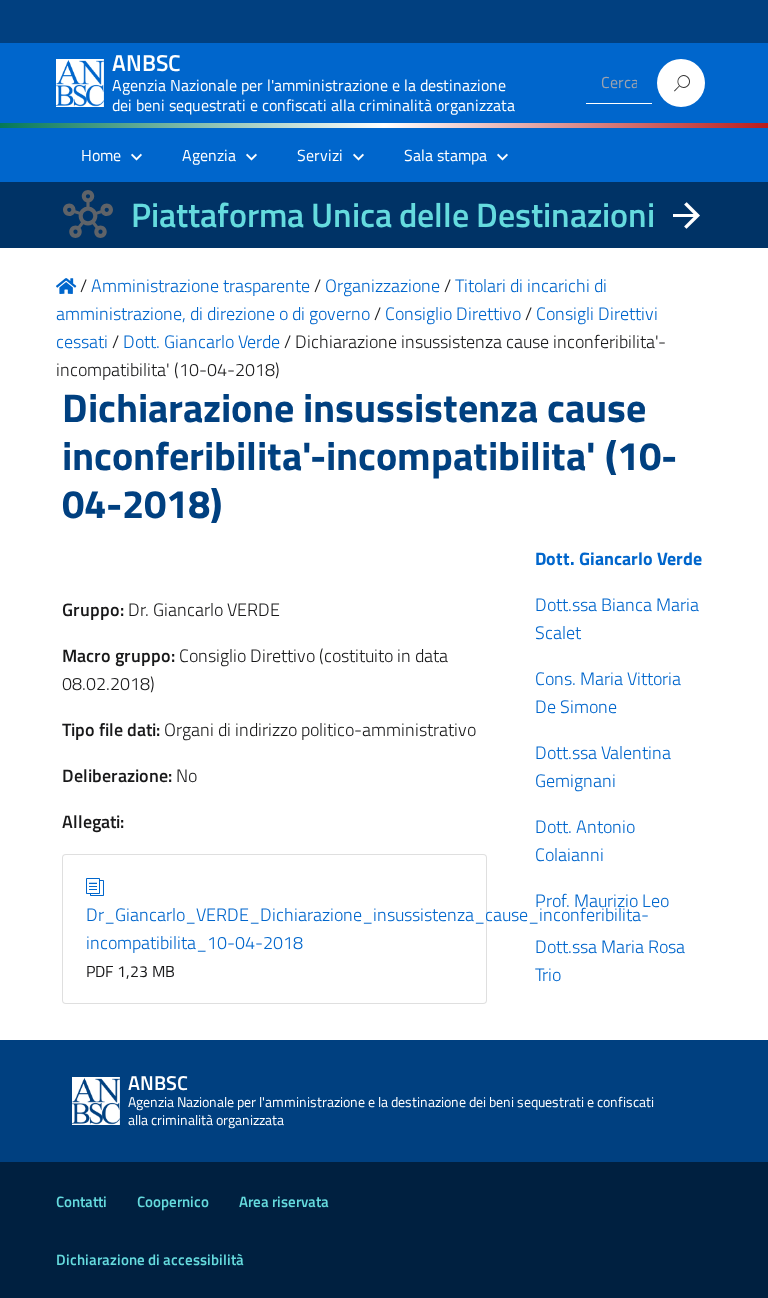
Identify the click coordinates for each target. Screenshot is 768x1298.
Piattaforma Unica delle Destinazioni (393, 214)
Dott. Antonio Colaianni (585, 840)
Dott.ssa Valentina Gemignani (603, 766)
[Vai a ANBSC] (66, 285)
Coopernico (173, 1201)
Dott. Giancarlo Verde (618, 558)
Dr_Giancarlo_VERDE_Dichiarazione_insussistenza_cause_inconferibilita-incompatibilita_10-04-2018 (367, 928)
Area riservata (284, 1201)
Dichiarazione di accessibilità (150, 1259)
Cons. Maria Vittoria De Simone (608, 692)
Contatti (81, 1201)
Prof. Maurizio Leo (602, 900)
